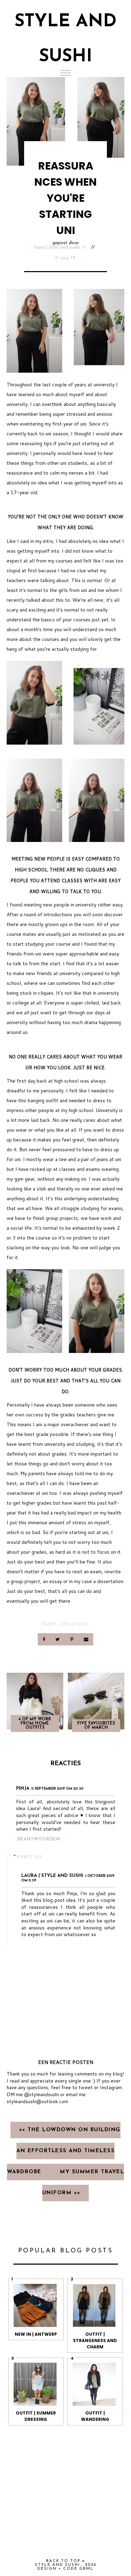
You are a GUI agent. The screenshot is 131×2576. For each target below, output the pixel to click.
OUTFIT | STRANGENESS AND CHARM (95, 2340)
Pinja (23, 1788)
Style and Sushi (57, 2565)
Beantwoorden (39, 1839)
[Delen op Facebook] (44, 1639)
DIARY (49, 1624)
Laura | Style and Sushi (57, 247)
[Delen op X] (58, 1639)
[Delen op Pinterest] (72, 1639)
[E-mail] (86, 1639)
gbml (86, 2569)
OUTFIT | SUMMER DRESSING (36, 2416)
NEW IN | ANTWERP (36, 2334)
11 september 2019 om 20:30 (57, 1789)
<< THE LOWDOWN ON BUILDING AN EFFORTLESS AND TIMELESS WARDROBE (64, 2151)
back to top (64, 2561)
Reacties (30, 1856)
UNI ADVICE (75, 1624)
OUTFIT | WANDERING (95, 2416)
